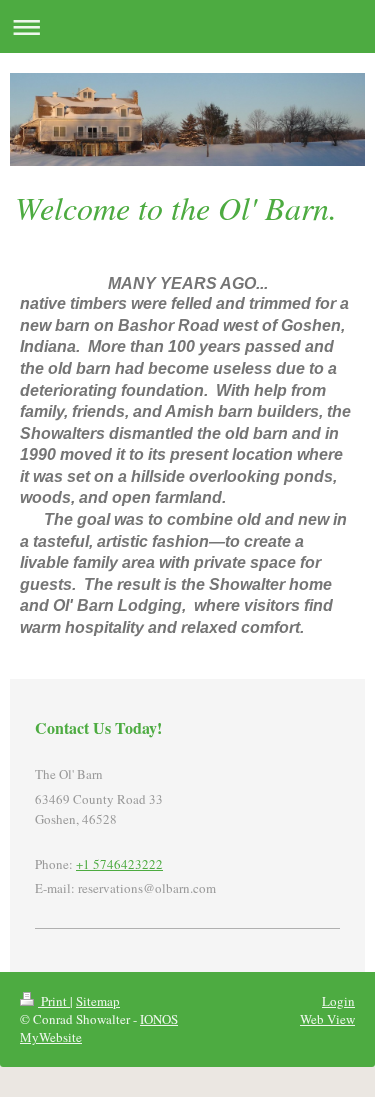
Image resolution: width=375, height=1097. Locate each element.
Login (338, 1001)
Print (54, 1001)
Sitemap (98, 1001)
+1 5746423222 (119, 864)
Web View (327, 1019)
